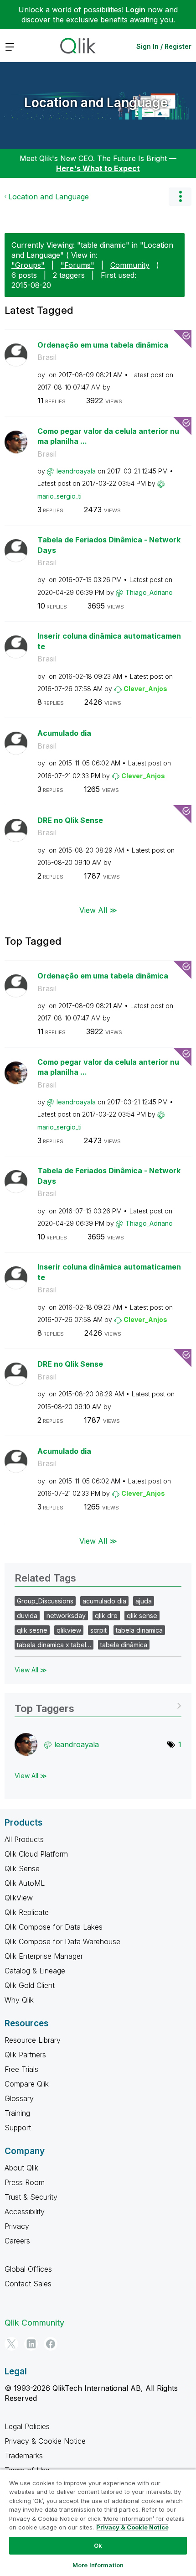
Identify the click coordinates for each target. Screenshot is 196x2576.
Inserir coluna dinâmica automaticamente (109, 641)
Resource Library (33, 2040)
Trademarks (24, 2456)
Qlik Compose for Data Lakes (54, 1927)
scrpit (98, 1630)
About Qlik (21, 2168)
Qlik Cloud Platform (36, 1854)
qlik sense (142, 1616)
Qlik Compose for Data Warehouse (62, 1941)
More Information (98, 2565)
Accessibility (25, 2212)
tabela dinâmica (124, 1645)
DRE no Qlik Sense (70, 820)
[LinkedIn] (31, 2344)
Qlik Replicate (27, 1912)
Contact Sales (28, 2284)
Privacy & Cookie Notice (45, 2441)
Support (18, 2128)
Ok (98, 2545)
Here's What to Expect (98, 168)
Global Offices (28, 2269)
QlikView (19, 1898)
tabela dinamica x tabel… (54, 1645)
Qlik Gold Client (30, 1985)
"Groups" (28, 265)
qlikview (69, 1630)
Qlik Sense (22, 1868)
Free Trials (21, 2069)
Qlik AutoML (25, 1883)
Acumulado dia (64, 733)
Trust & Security (31, 2197)
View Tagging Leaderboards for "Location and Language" (98, 1705)
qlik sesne (32, 1630)
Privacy (17, 2226)
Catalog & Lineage (35, 1971)
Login (136, 10)
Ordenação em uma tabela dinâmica (103, 345)
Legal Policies (27, 2426)
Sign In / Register (164, 46)
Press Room (25, 2182)
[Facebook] (51, 2344)
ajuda (144, 1601)
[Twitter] (11, 2344)
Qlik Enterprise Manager (44, 1956)
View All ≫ (98, 910)
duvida (27, 1616)
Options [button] (180, 197)
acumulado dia (104, 1601)
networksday (66, 1616)
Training (17, 2113)
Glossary (19, 2098)
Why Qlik (19, 2000)
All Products (24, 1839)
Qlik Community (34, 2323)
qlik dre (106, 1616)
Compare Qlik (27, 2084)
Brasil (47, 357)
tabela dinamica (139, 1630)
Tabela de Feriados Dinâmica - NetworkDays (109, 545)
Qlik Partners (25, 2055)
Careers (17, 2241)
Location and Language (96, 103)
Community (130, 265)
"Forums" (77, 265)
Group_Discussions (45, 1601)
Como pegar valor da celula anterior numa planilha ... (108, 436)
